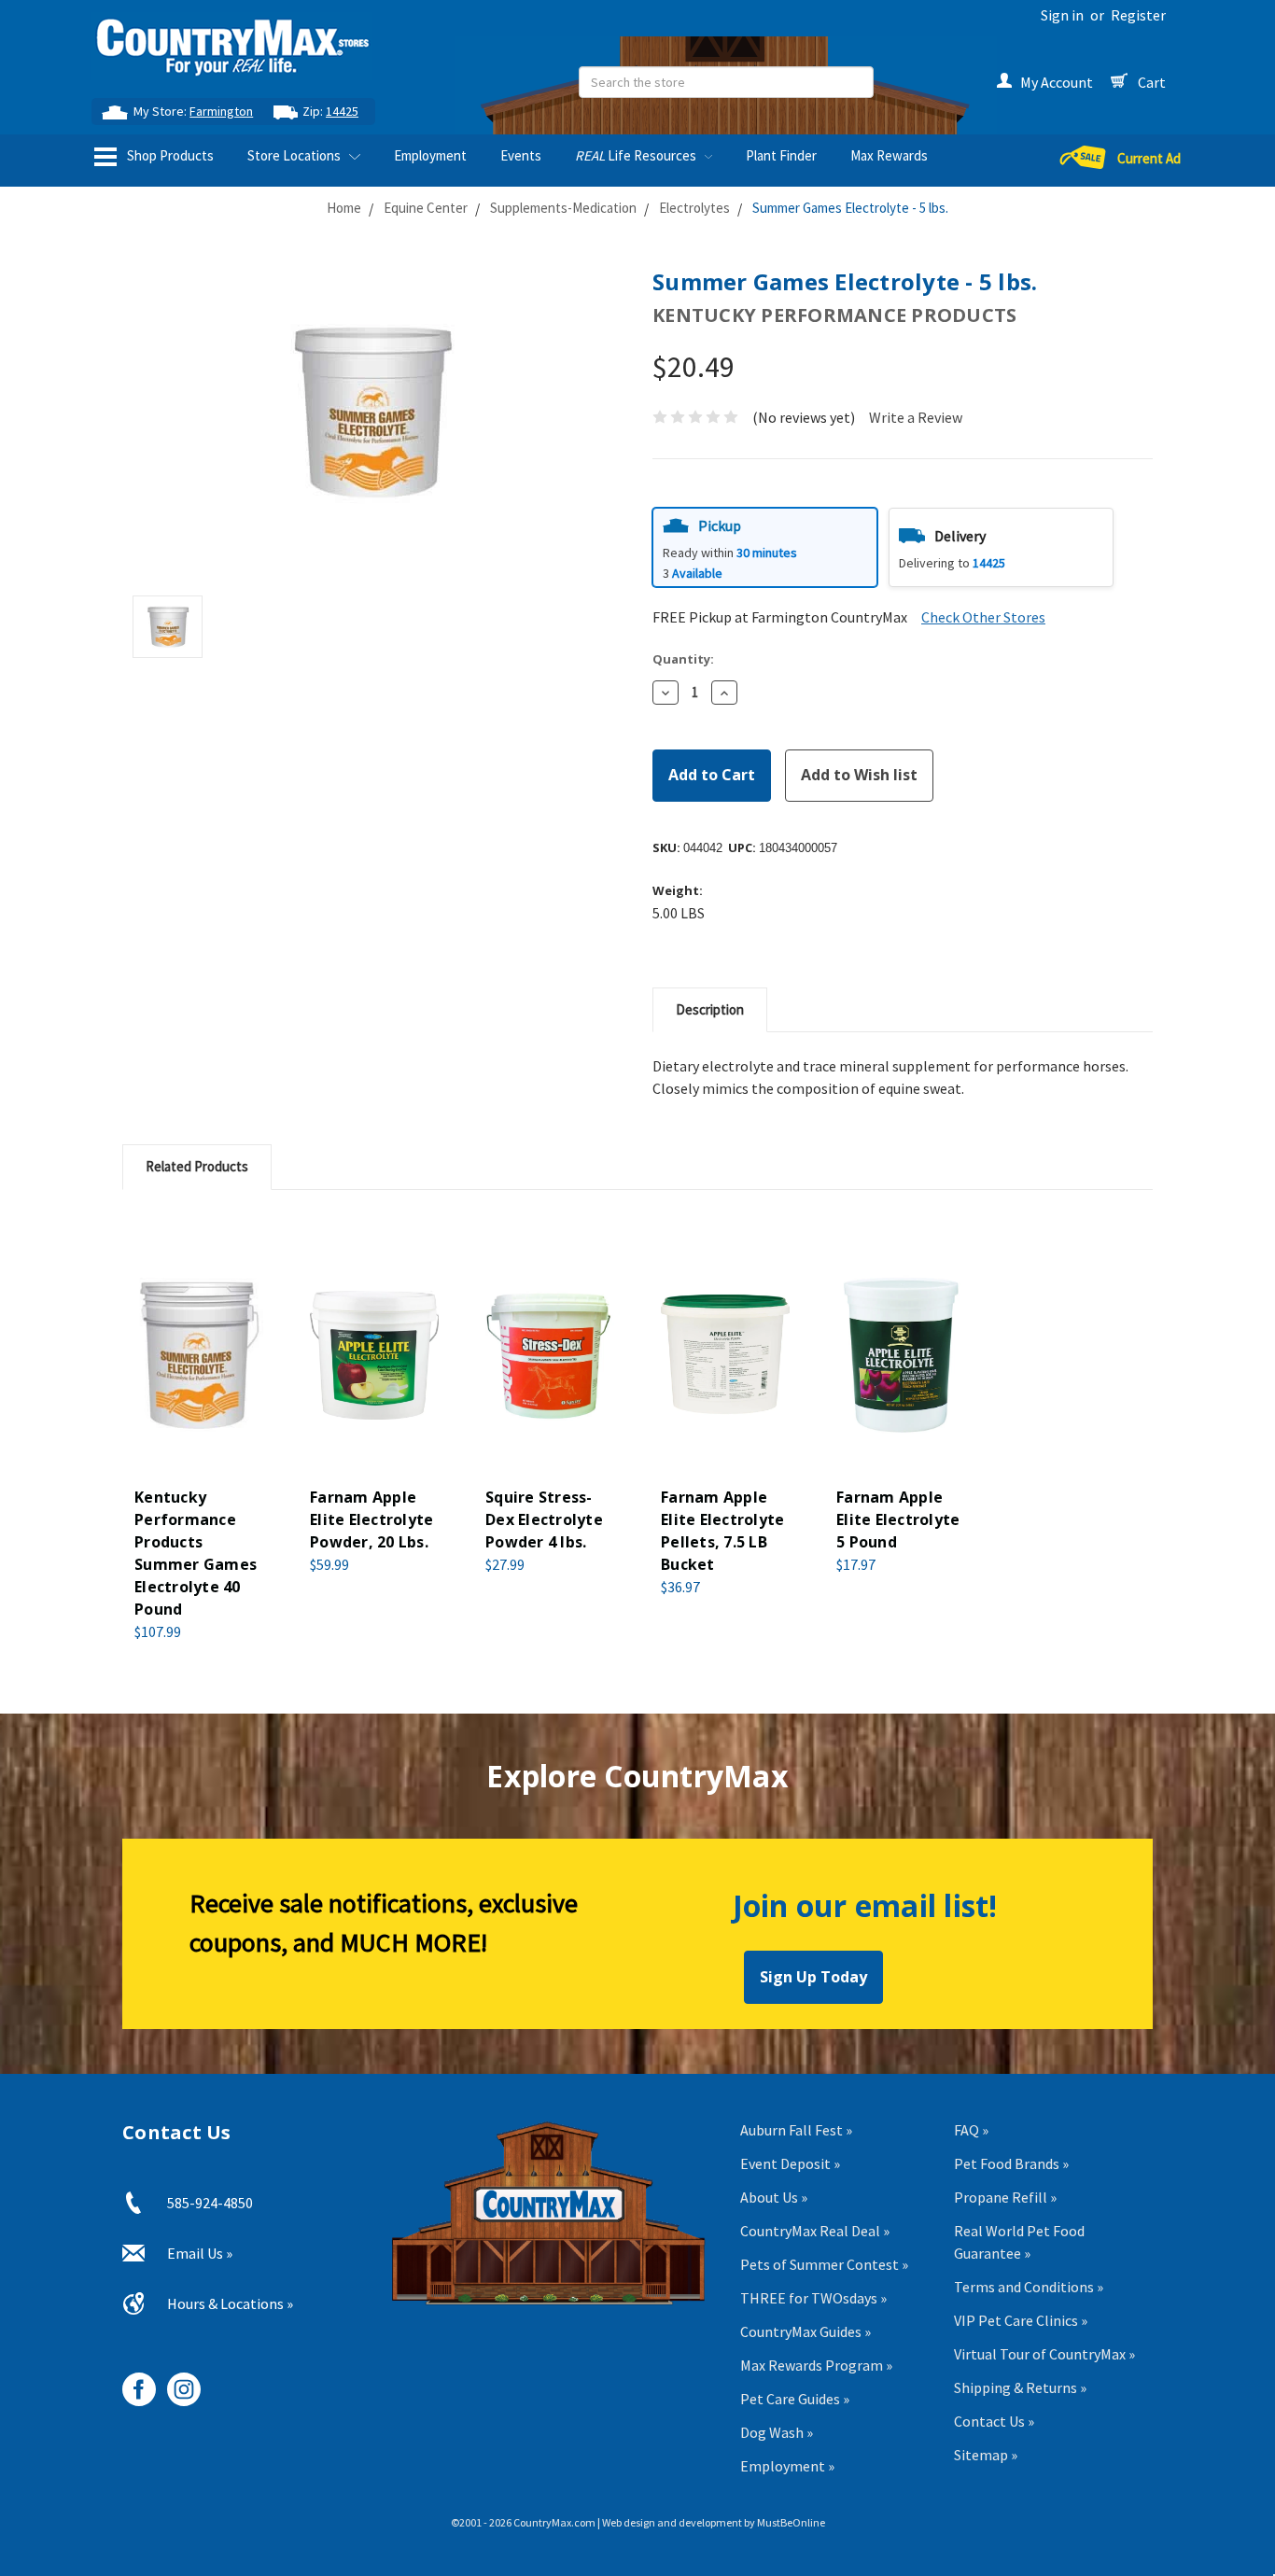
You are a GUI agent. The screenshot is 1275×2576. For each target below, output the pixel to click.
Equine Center (426, 208)
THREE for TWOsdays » (813, 2298)
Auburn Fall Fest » (796, 2130)
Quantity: (683, 659)
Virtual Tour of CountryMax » (1044, 2354)
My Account (1057, 82)
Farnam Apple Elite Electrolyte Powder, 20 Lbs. (371, 1519)
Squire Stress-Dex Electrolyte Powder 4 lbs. (544, 1519)
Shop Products (169, 155)
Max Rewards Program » (816, 2365)
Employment (430, 155)
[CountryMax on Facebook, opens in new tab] (132, 2382)
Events (521, 155)
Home (344, 208)
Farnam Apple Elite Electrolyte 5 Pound (898, 1519)
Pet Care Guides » (795, 2399)
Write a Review (916, 417)
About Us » (774, 2197)
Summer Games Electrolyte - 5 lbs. (850, 208)
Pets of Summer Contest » (824, 2264)
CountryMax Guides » (806, 2331)
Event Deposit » (790, 2163)
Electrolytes (694, 208)
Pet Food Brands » (1011, 2163)
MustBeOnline (791, 2522)
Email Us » (200, 2253)
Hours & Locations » (230, 2303)
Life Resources (637, 155)
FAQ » (971, 2130)
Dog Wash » (777, 2432)
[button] (765, 547)
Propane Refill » (1005, 2197)
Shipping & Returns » (1020, 2387)
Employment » (787, 2466)
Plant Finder (781, 155)
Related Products (197, 1166)
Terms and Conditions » (1029, 2287)
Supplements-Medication (563, 208)
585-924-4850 (210, 2203)
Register (1138, 15)
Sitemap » (986, 2455)
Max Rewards (889, 155)
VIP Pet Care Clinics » (1021, 2320)
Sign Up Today (813, 1977)
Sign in (1062, 15)
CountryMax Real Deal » (815, 2231)
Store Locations (295, 155)
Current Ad (1149, 158)
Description (710, 1009)
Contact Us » (994, 2421)
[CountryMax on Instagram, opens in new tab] (177, 2382)
